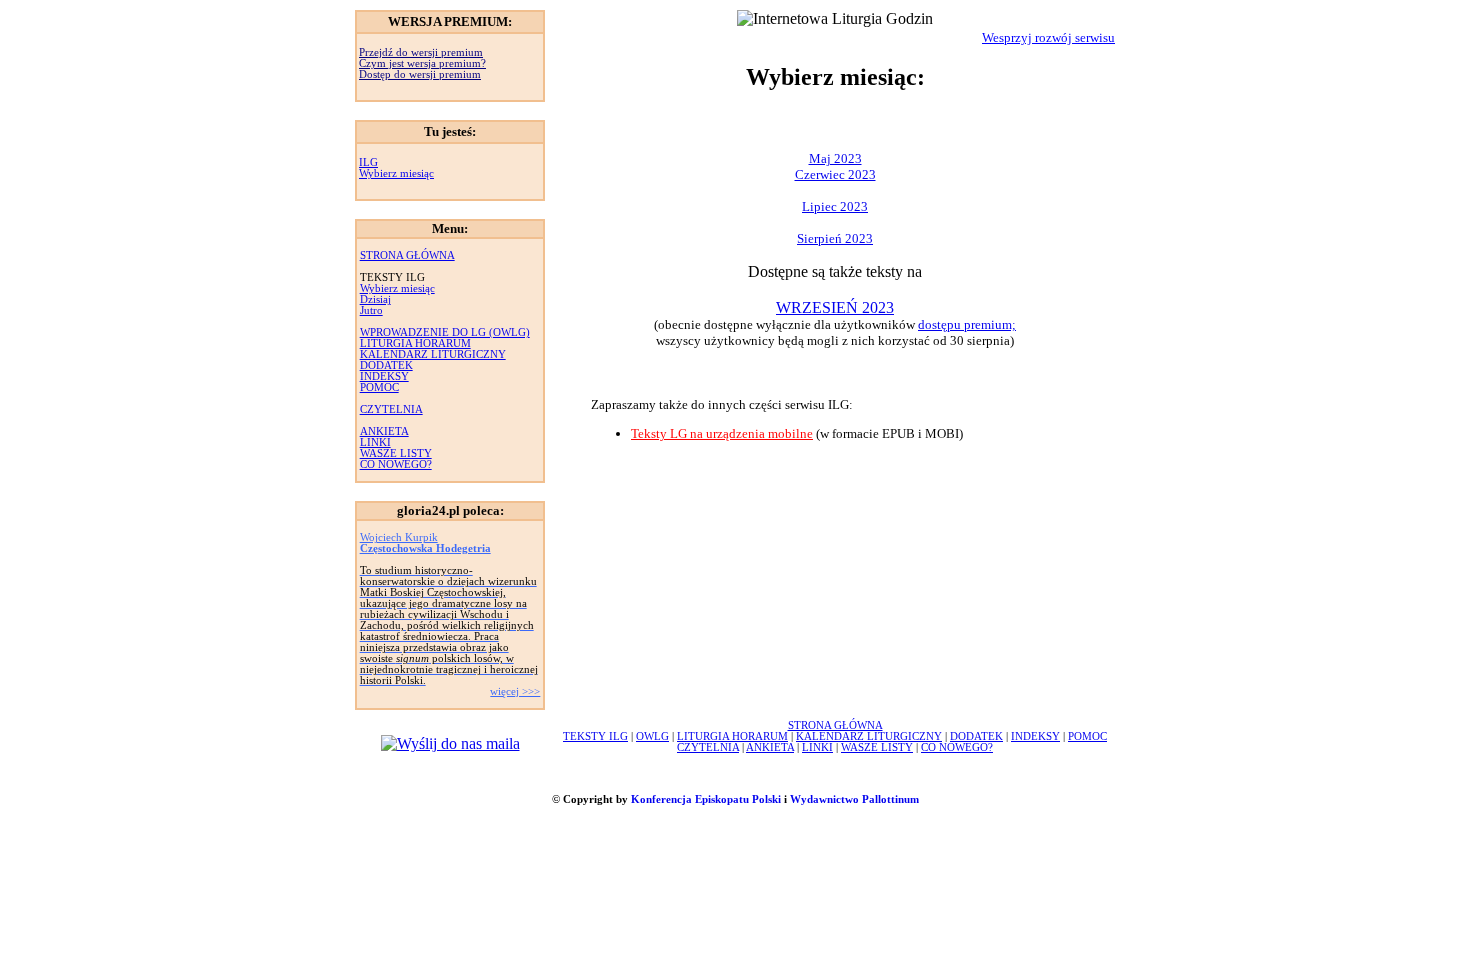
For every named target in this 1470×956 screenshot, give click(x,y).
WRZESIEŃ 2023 (835, 307)
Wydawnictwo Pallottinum (854, 799)
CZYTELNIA (391, 409)
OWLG (652, 736)
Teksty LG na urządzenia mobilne (722, 433)
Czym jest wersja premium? (422, 63)
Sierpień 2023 (835, 238)
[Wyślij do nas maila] (450, 743)
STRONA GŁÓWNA (407, 255)
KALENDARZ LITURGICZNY (433, 354)
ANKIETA (384, 431)
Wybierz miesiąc (396, 173)
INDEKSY (384, 376)
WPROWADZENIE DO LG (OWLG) (445, 332)
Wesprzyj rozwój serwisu (1048, 37)
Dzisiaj (375, 299)
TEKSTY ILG (595, 736)
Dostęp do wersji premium (420, 74)
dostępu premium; (967, 324)
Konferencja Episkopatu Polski (706, 799)
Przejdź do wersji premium (421, 52)
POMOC (379, 387)
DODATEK (386, 365)
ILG (368, 162)
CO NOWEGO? (396, 464)
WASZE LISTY (396, 453)
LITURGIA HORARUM (415, 343)
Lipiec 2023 (835, 206)
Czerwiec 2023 (835, 174)
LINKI (375, 442)
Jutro (371, 310)
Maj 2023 (835, 158)
